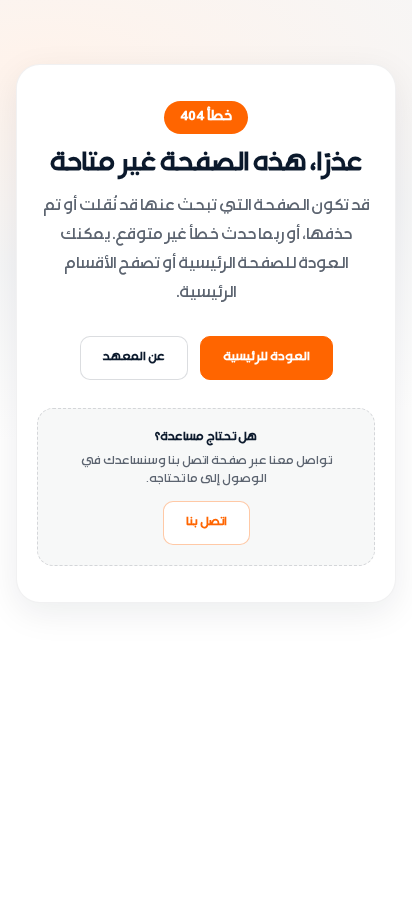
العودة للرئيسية (266, 358)
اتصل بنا (206, 523)
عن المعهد (134, 358)
